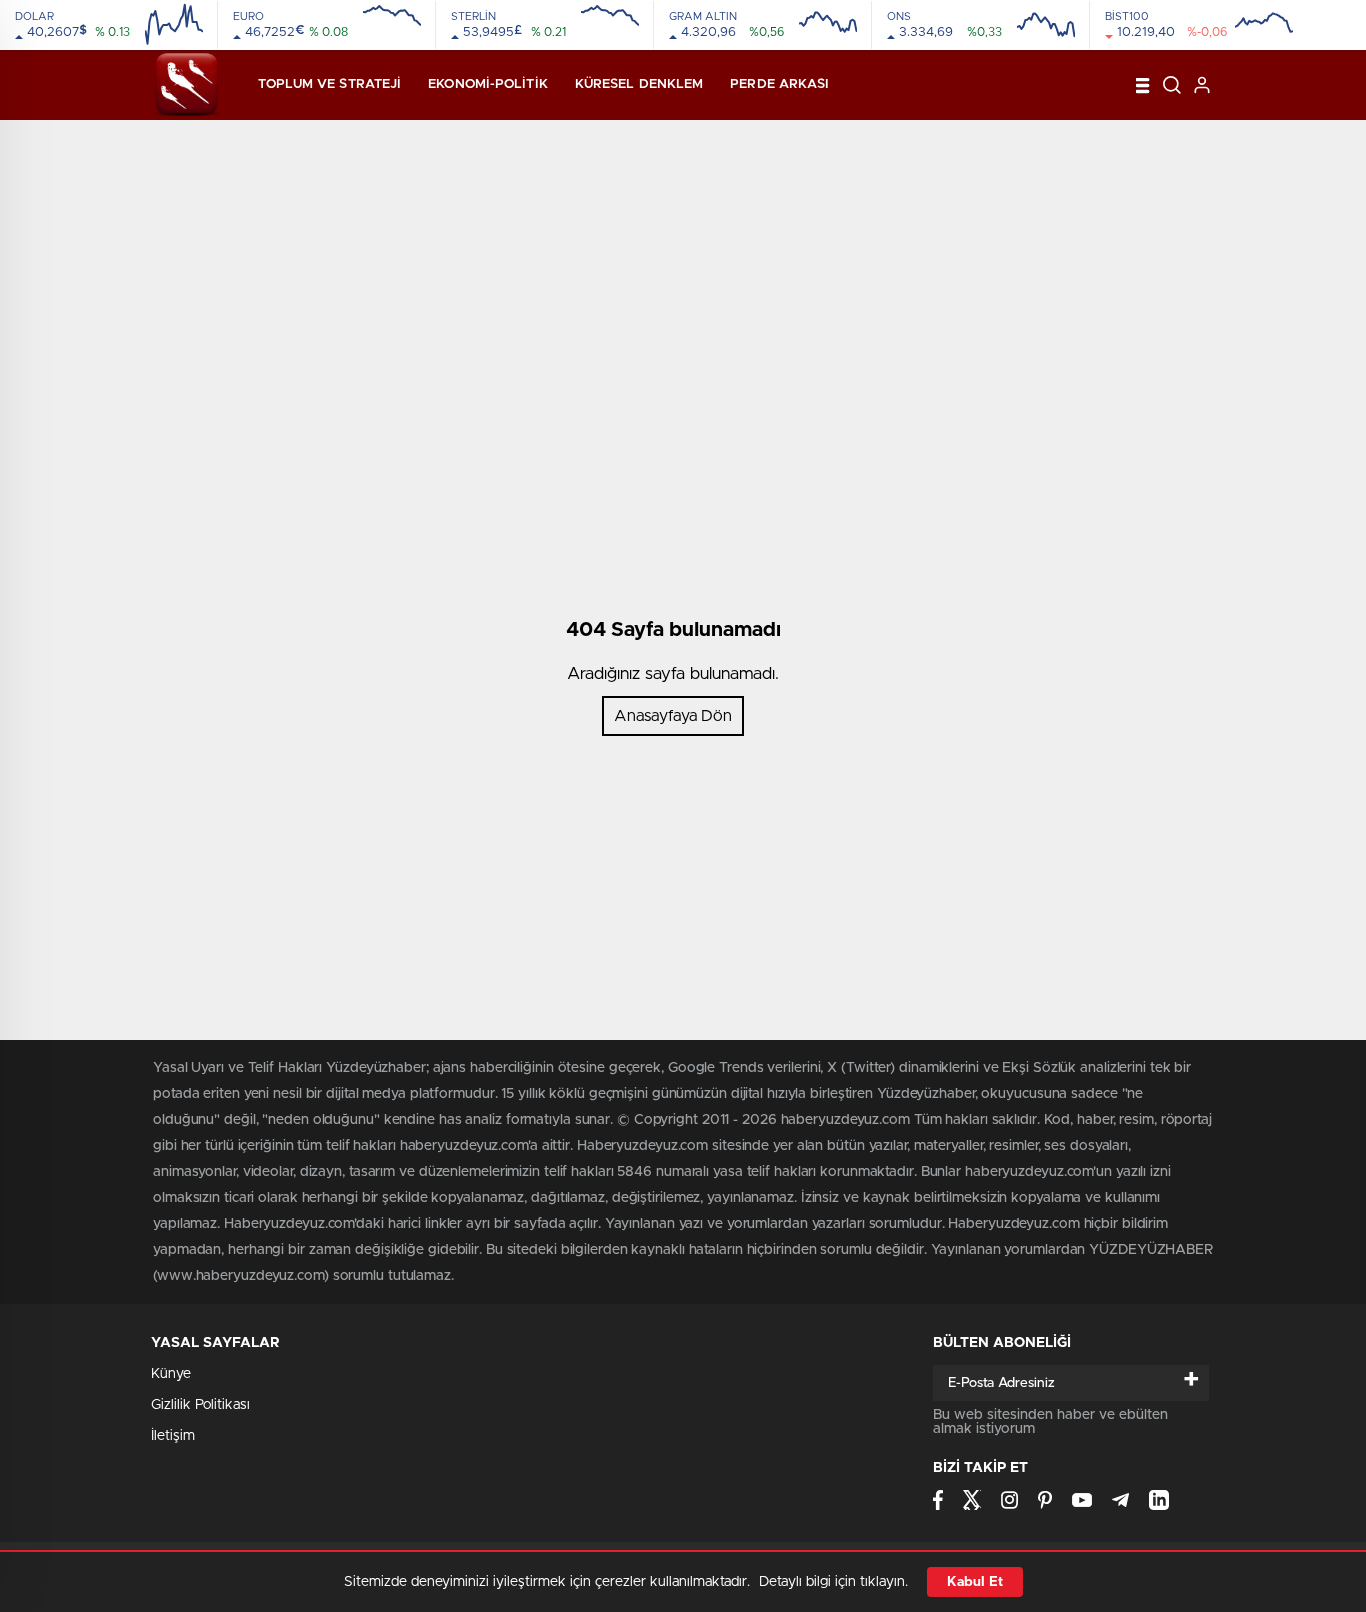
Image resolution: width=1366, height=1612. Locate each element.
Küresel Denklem (639, 84)
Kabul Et (975, 1582)
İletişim (173, 1436)
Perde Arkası (779, 84)
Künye (171, 1374)
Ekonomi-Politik (488, 84)
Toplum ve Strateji (329, 84)
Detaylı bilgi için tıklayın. (833, 1582)
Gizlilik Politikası (200, 1405)
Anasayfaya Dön (673, 716)
